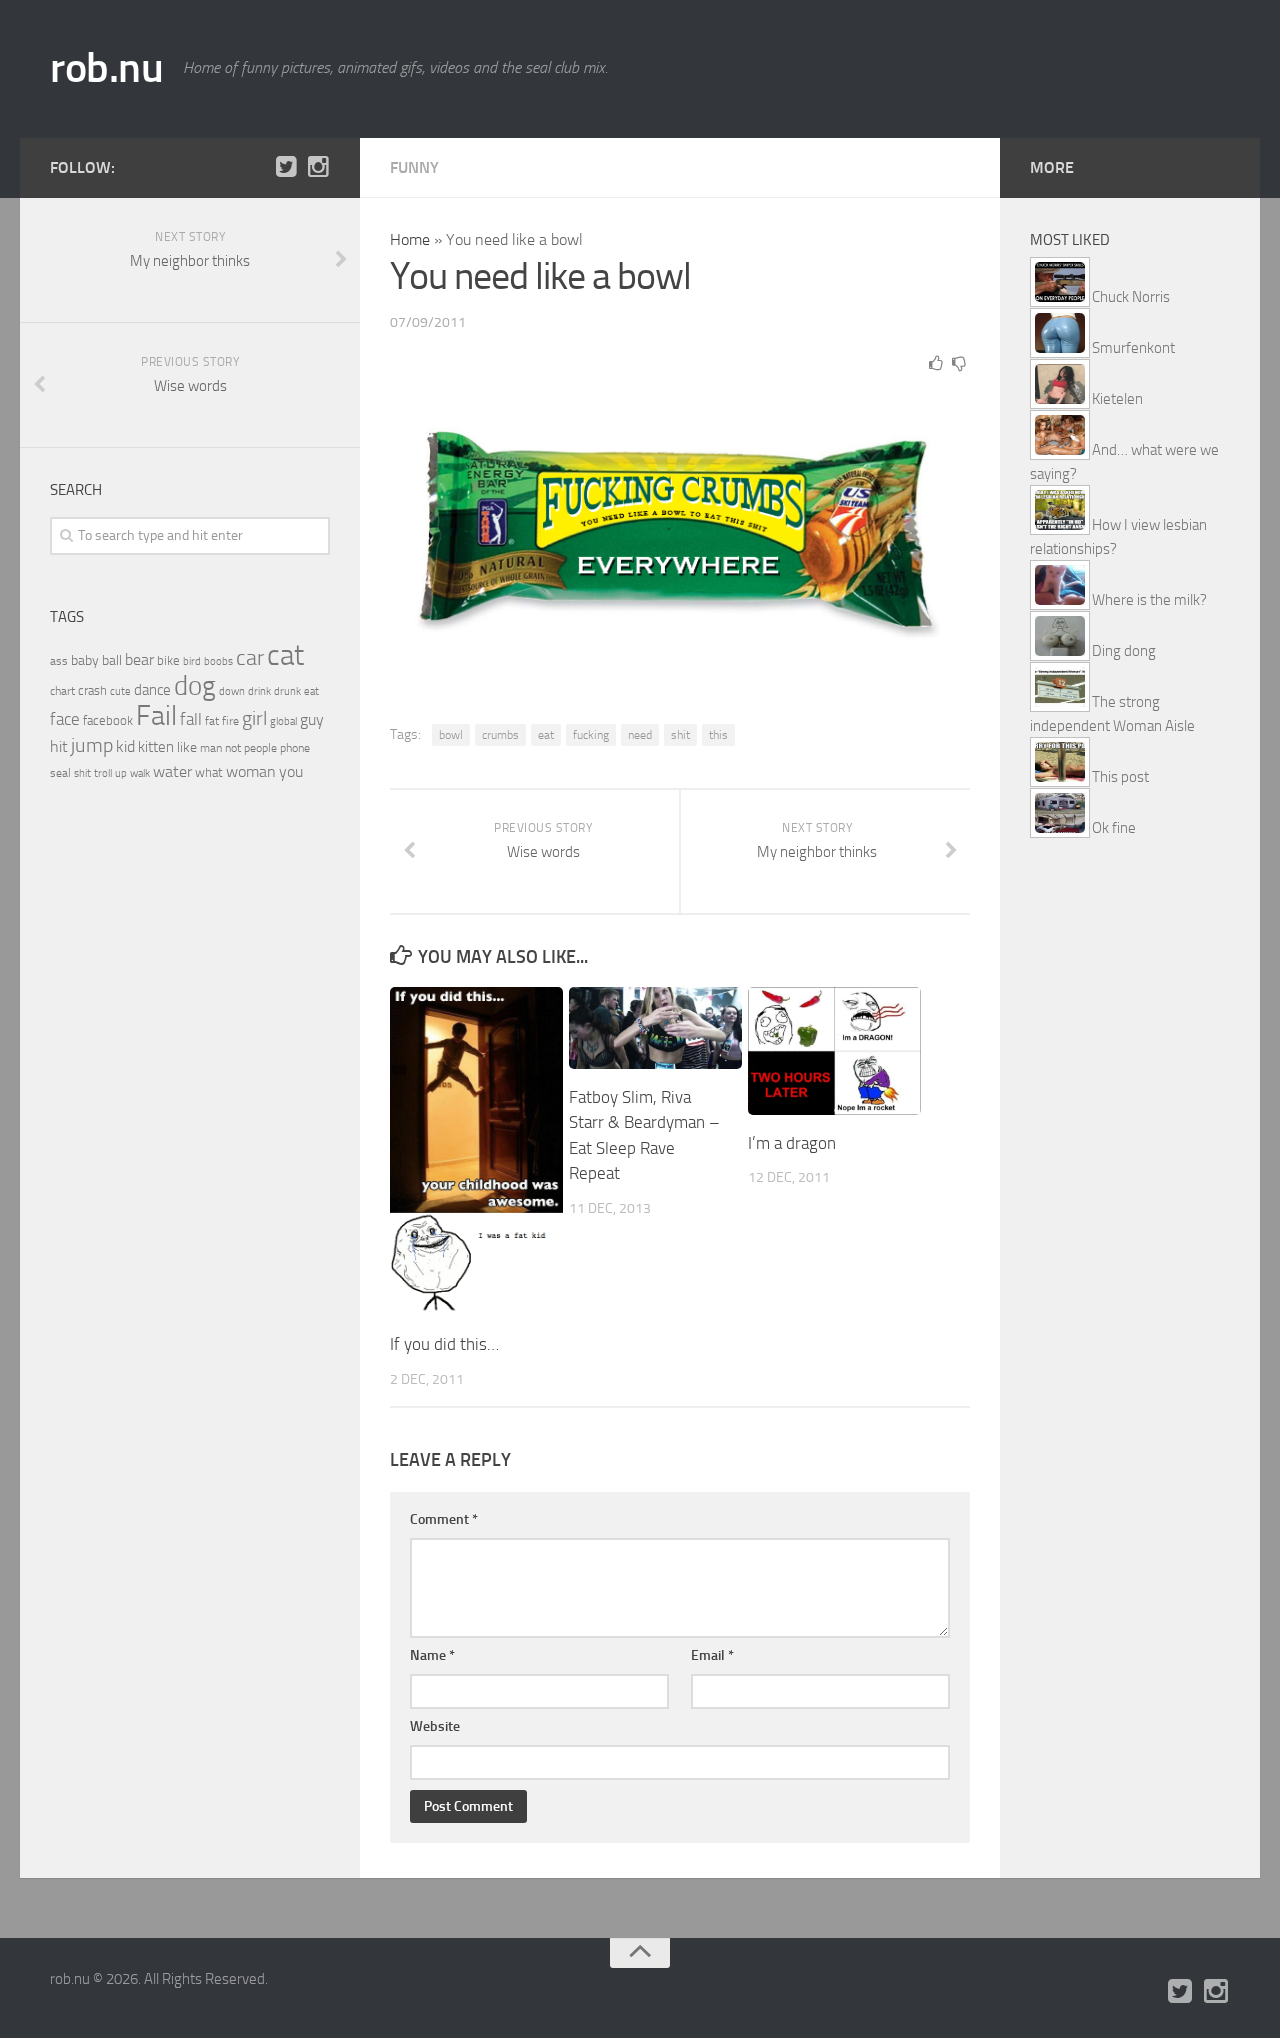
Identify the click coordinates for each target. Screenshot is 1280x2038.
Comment (444, 1519)
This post (1120, 777)
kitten (156, 747)
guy (312, 719)
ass (59, 661)
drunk (287, 691)
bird (192, 661)
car (250, 658)
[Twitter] (286, 167)
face (65, 719)
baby (85, 660)
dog (195, 686)
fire (230, 721)
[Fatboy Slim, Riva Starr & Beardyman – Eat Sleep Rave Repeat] (655, 1028)
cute (120, 691)
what (209, 772)
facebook (108, 720)
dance (152, 690)
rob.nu (106, 68)
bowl (451, 735)
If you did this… (444, 1344)
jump (92, 745)
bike (168, 660)
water (172, 771)
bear (139, 659)
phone (295, 748)
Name (432, 1655)
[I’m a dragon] (834, 1051)
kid (125, 746)
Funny (414, 167)
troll (103, 773)
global (283, 721)
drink (259, 691)
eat (546, 735)
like (187, 747)
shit (680, 735)
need (640, 735)
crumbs (500, 735)
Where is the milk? (1149, 600)
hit (59, 746)
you (291, 771)
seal (60, 773)
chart (62, 691)
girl (254, 718)
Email (712, 1655)
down (232, 691)
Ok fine (1114, 828)
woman (251, 771)
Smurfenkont (1133, 348)
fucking (591, 735)
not (233, 748)
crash (92, 690)
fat (212, 721)
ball (112, 660)
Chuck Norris (1131, 297)
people (260, 747)
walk (140, 773)
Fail (156, 715)
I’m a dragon (792, 1143)
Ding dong (1124, 651)
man (211, 748)
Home (410, 239)
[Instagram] (318, 167)
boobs (218, 661)
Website (435, 1726)
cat (285, 655)
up (121, 773)
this (718, 735)
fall (191, 719)
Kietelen (1117, 399)
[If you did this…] (476, 1151)
